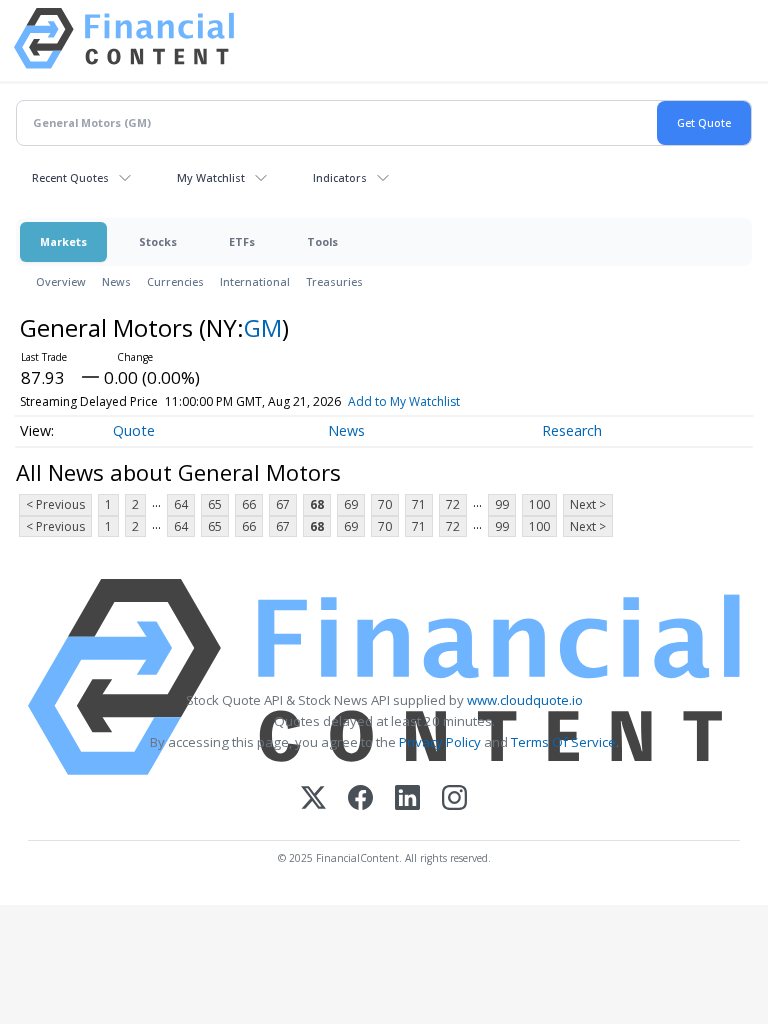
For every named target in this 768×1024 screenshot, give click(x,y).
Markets (63, 241)
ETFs (242, 241)
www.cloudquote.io (525, 700)
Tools (322, 241)
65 (215, 504)
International (255, 281)
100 (539, 504)
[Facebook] (360, 799)
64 (181, 504)
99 (502, 504)
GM (263, 327)
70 (385, 504)
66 (249, 504)
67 (283, 504)
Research (572, 430)
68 (317, 504)
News (116, 281)
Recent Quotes (70, 177)
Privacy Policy (440, 742)
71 (419, 504)
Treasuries (334, 281)
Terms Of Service (563, 742)
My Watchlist (211, 177)
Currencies (175, 281)
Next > (588, 504)
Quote (134, 430)
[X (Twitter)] (313, 799)
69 (351, 504)
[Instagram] (454, 799)
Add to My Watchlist (404, 401)
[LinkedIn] (407, 799)
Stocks (158, 241)
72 (453, 504)
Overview (61, 281)
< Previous (55, 504)
